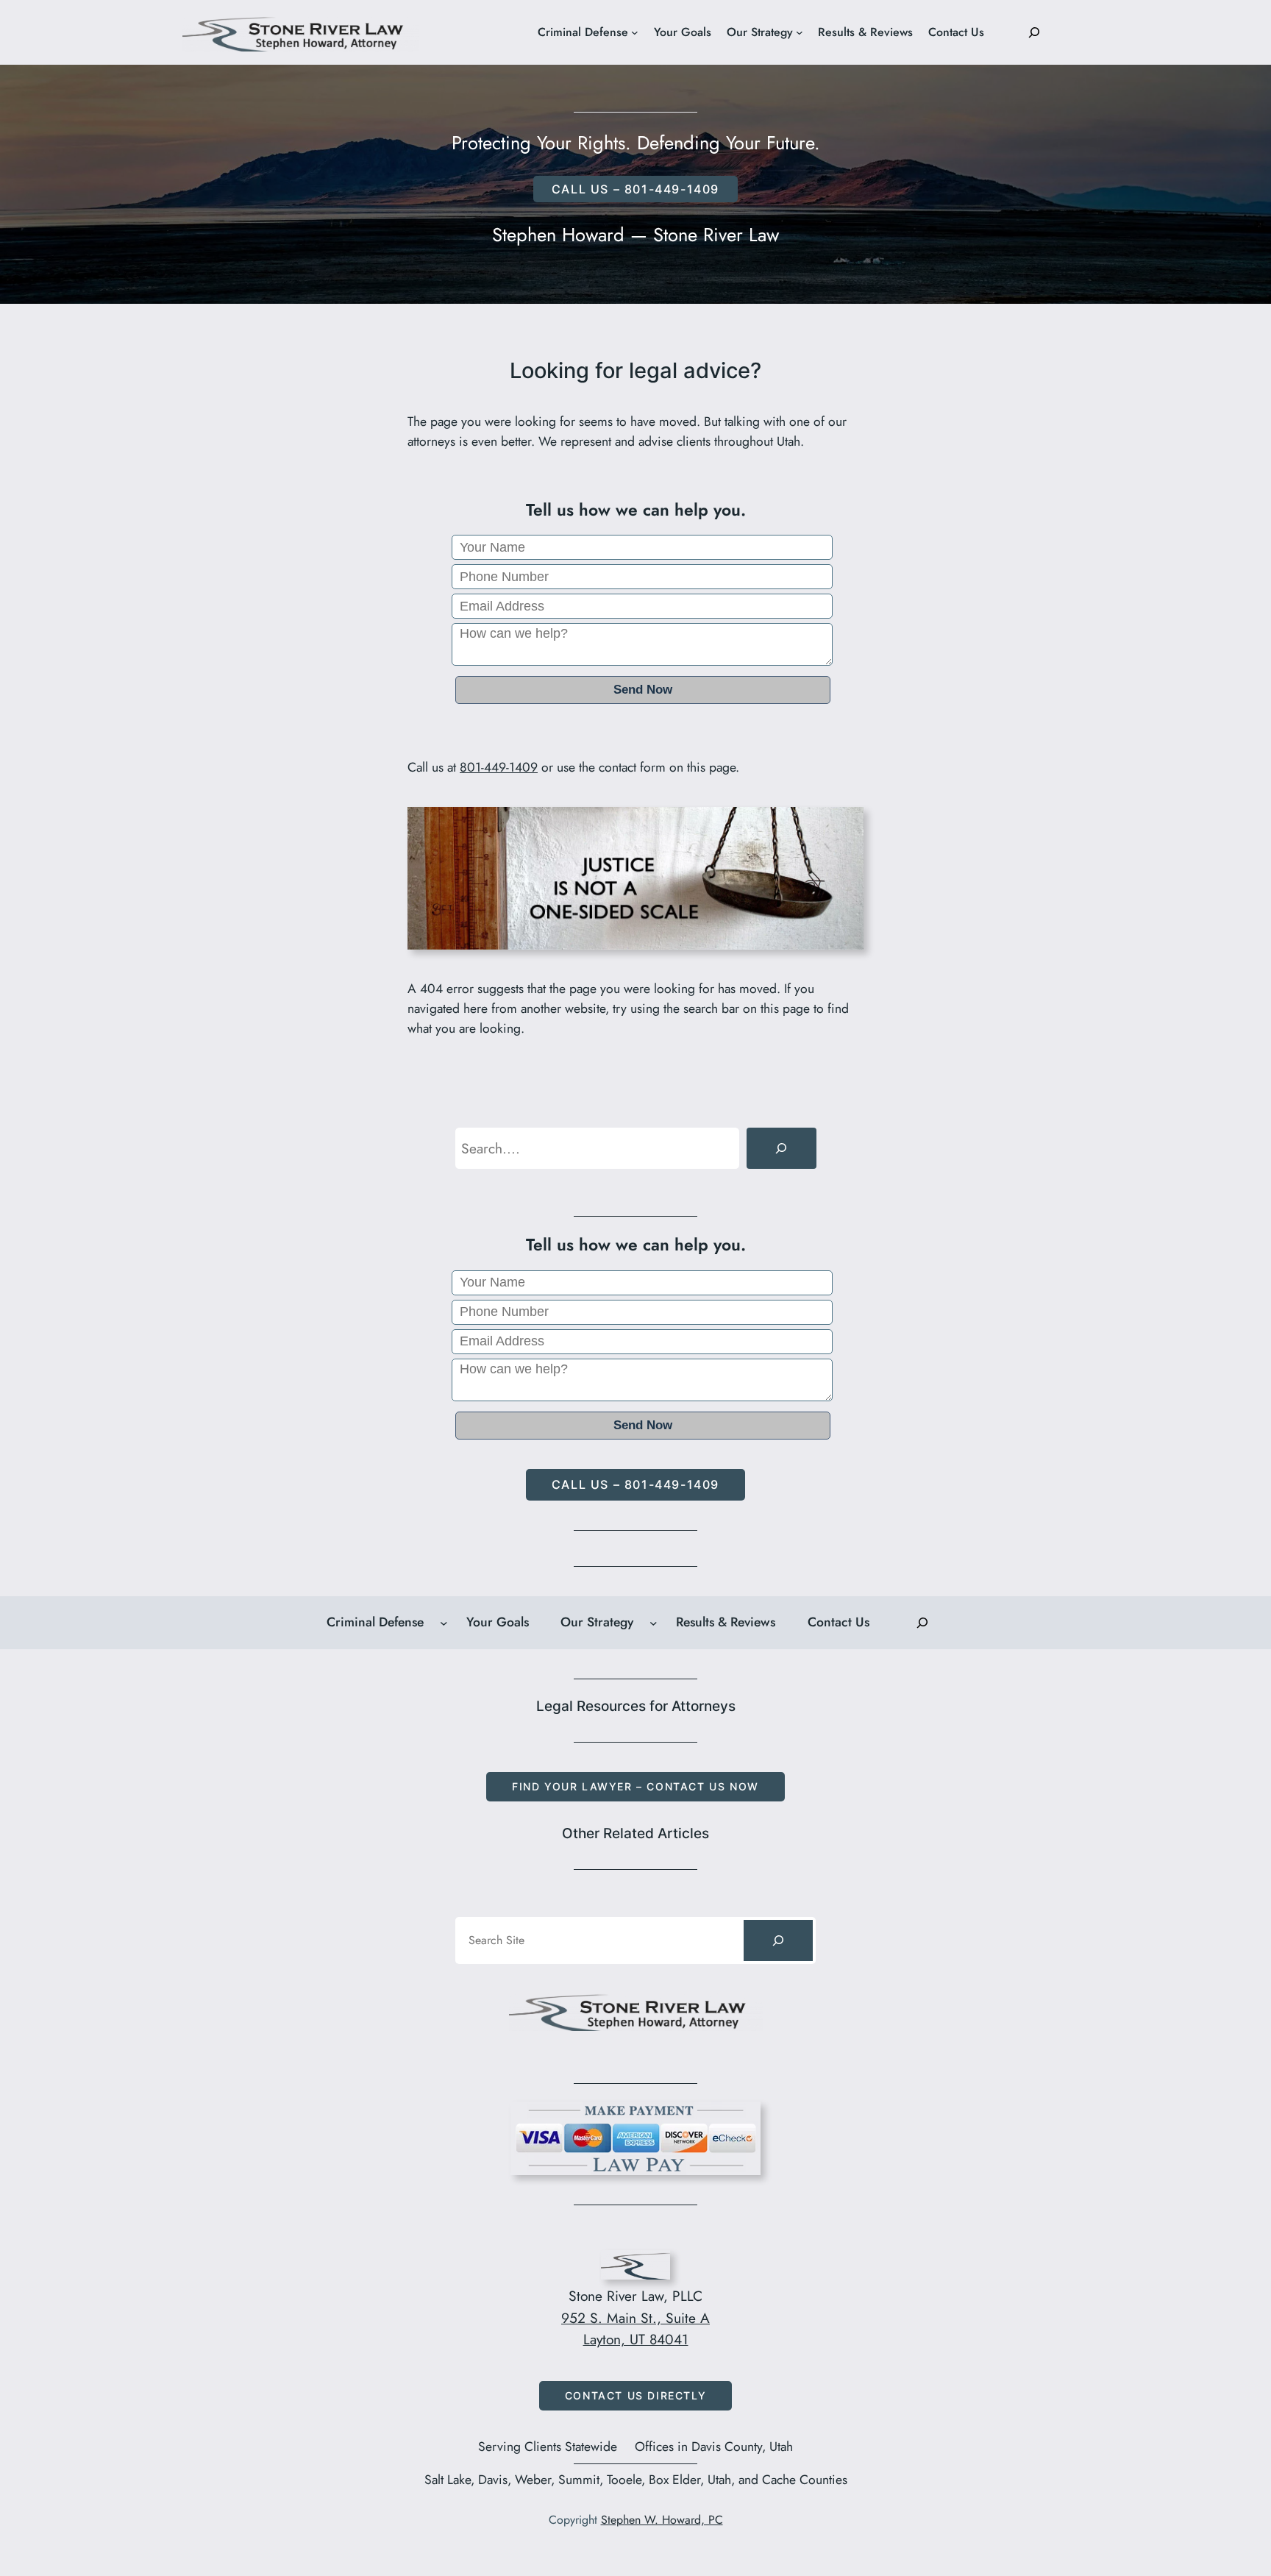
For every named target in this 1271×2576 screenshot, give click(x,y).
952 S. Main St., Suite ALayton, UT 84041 (635, 2329)
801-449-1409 (499, 767)
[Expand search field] (1034, 32)
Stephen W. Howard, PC (662, 2520)
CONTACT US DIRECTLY (635, 2395)
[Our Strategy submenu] (800, 32)
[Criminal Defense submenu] (635, 32)
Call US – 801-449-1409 (635, 189)
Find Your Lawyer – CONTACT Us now (635, 1786)
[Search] (781, 1148)
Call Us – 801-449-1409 (635, 1484)
